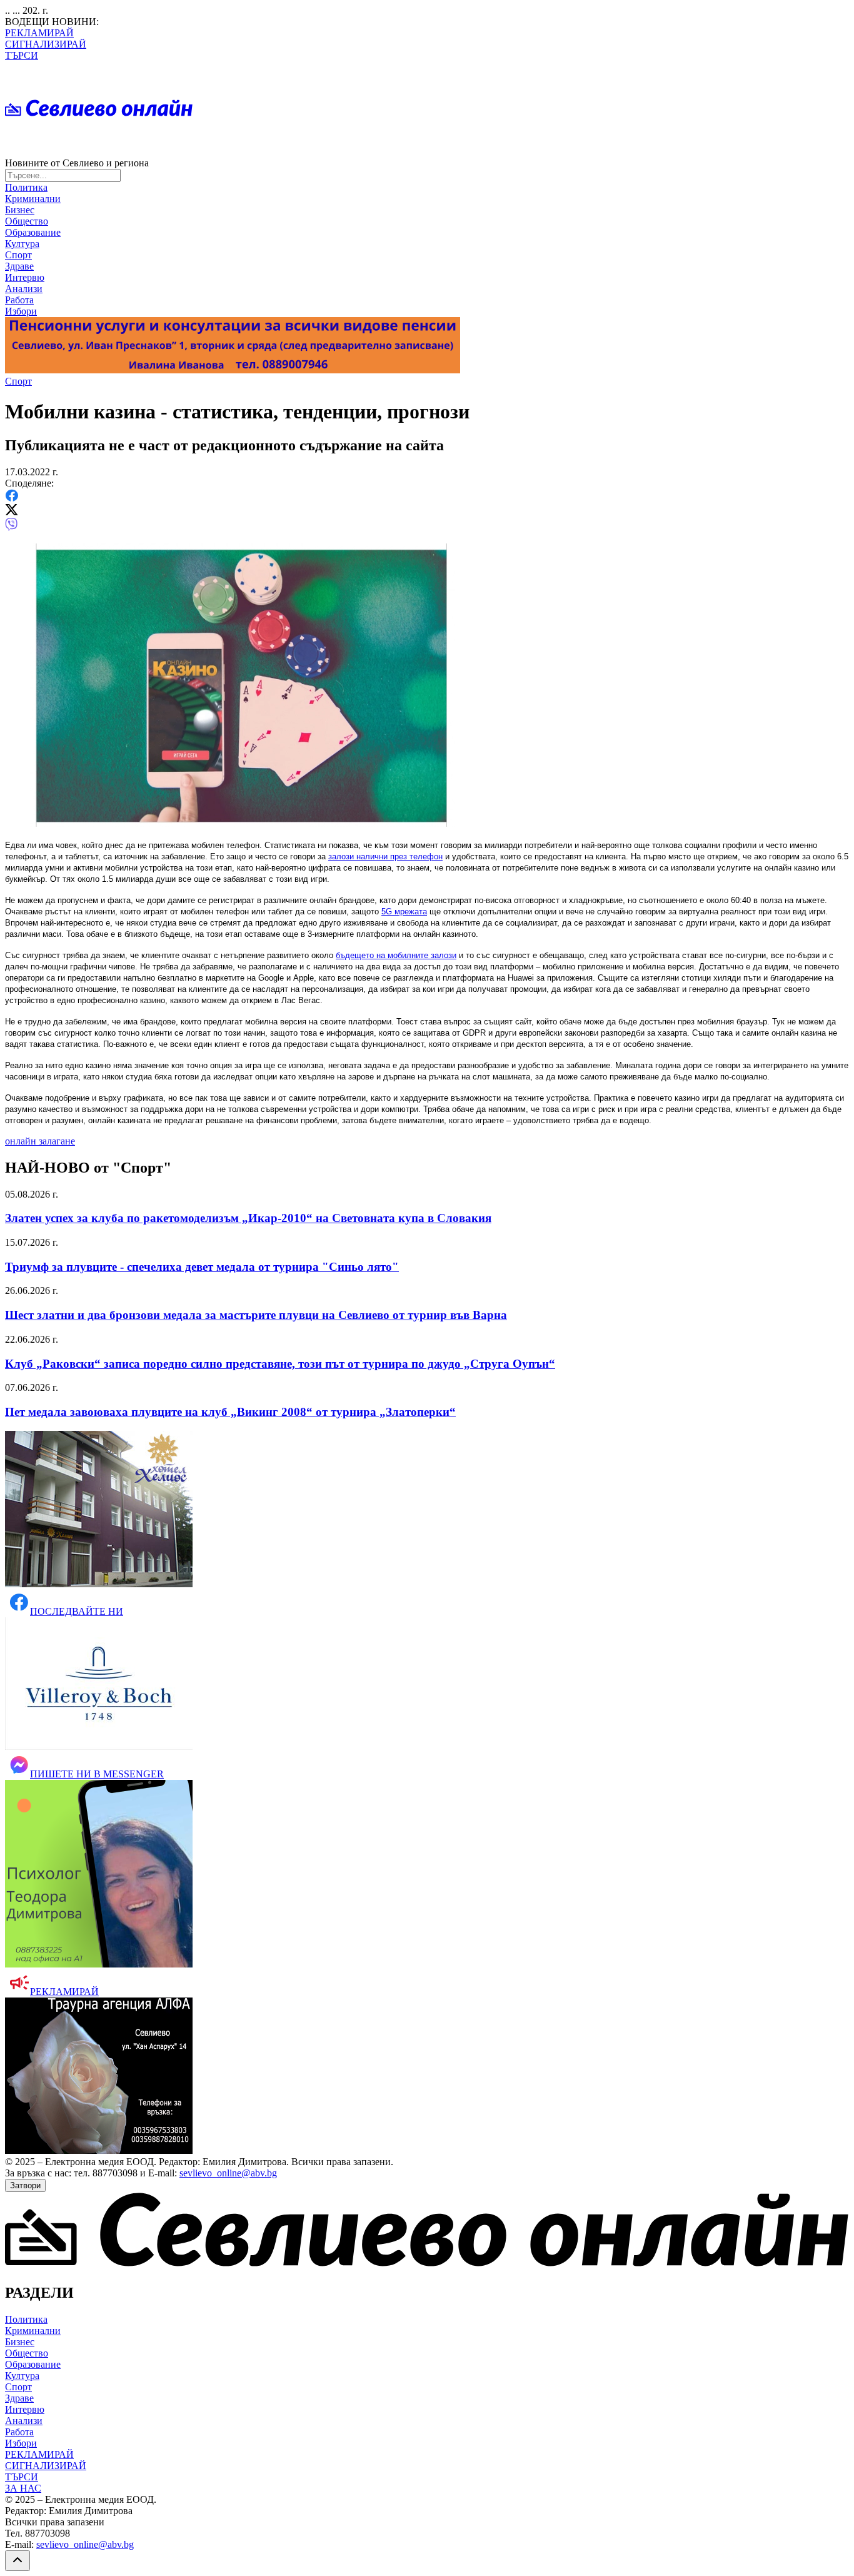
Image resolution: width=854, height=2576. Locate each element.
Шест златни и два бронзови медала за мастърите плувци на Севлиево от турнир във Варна (256, 1315)
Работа (19, 300)
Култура (22, 244)
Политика (26, 187)
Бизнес (20, 210)
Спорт (18, 255)
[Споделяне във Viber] (11, 528)
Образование (33, 232)
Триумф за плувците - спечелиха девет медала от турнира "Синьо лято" (202, 1267)
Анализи (24, 289)
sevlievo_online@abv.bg (228, 2173)
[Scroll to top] (18, 2561)
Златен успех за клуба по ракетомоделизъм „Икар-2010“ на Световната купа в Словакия (248, 1218)
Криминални (33, 199)
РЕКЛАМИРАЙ (39, 33)
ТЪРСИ (22, 55)
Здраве (19, 266)
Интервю (25, 277)
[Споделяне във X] (12, 512)
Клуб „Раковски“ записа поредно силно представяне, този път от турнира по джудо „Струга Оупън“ (280, 1364)
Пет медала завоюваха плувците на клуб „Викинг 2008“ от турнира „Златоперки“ (230, 1412)
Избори (21, 311)
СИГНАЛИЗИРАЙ (46, 44)
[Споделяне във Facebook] (12, 498)
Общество (27, 221)
